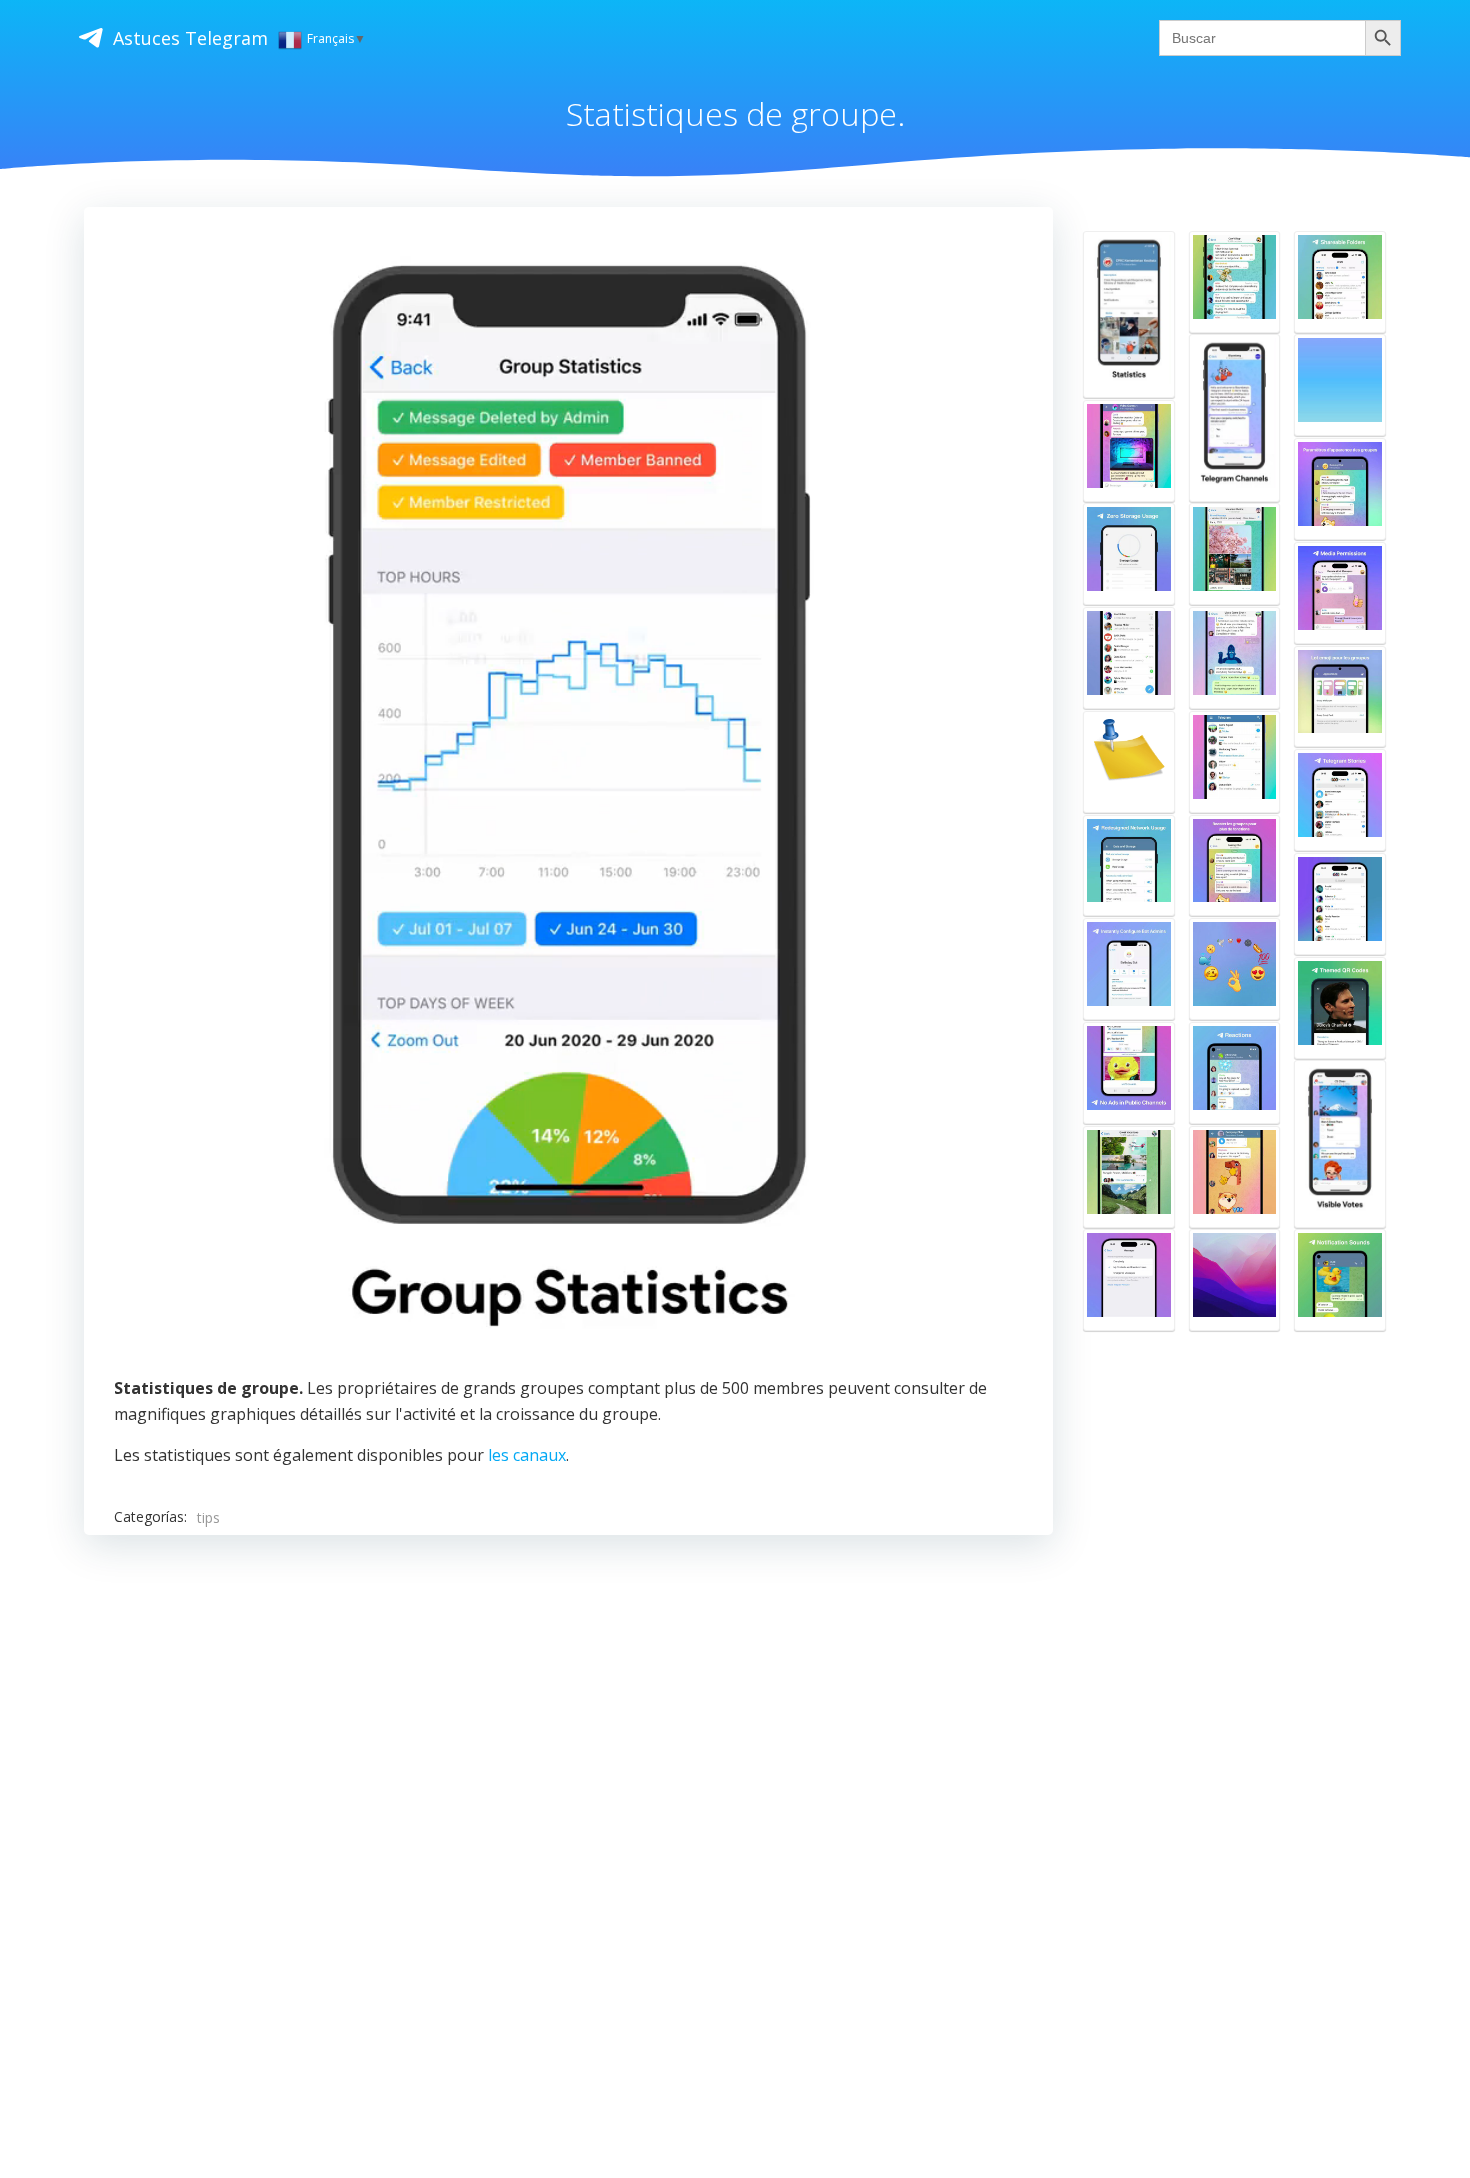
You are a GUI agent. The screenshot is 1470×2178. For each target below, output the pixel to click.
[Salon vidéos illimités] (1340, 385)
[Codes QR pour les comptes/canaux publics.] (1340, 1008)
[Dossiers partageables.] (1340, 282)
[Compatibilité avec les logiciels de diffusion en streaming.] (1235, 1280)
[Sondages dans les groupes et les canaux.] (1340, 1143)
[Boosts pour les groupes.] (1235, 866)
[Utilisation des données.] (1129, 866)
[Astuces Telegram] (1129, 762)
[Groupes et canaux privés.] (1235, 1177)
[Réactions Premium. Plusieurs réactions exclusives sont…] (1235, 969)
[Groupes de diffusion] (1235, 282)
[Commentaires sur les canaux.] (1129, 1177)
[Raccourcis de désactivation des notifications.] (1235, 762)
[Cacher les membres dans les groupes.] (1129, 451)
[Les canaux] (1235, 417)
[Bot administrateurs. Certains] (1129, 969)
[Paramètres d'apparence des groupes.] (1340, 489)
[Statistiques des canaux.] (1129, 314)
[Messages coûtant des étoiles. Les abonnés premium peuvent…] (1129, 1280)
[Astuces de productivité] (1235, 554)
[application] (569, 797)
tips (208, 1517)
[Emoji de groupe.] (1340, 697)
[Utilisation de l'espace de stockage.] (1129, 554)
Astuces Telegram (190, 38)
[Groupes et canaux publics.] (1129, 658)
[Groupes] (1235, 658)
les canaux (527, 1455)
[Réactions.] (1235, 1073)
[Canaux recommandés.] (1340, 904)
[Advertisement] (568, 1802)
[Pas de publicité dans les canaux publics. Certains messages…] (1129, 1073)
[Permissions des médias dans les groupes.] (1340, 593)
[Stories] (1340, 800)
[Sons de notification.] (1340, 1280)
